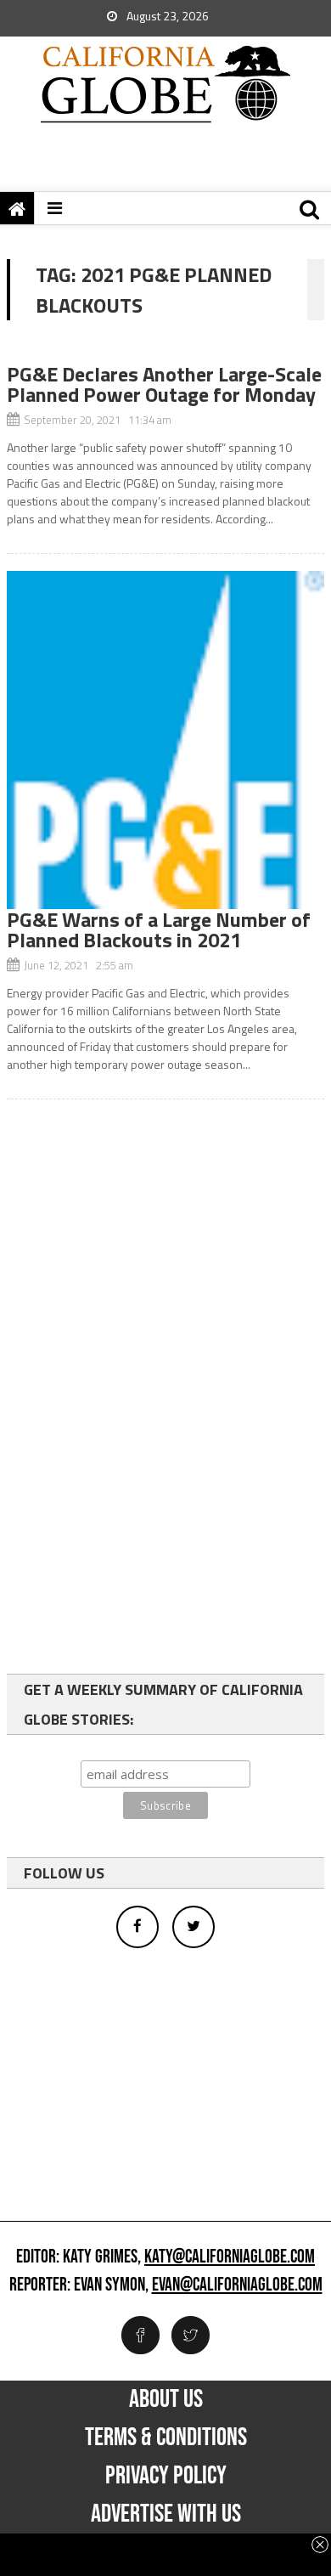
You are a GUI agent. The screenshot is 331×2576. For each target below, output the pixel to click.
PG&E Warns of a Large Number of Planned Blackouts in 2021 (159, 929)
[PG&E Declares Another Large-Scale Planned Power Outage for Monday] (165, 355)
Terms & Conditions (166, 2438)
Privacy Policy (166, 2476)
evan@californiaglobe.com (237, 2285)
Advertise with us (166, 2514)
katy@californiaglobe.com (230, 2257)
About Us (166, 2399)
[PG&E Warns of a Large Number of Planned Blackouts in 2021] (165, 740)
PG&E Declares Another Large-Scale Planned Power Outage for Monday (164, 384)
